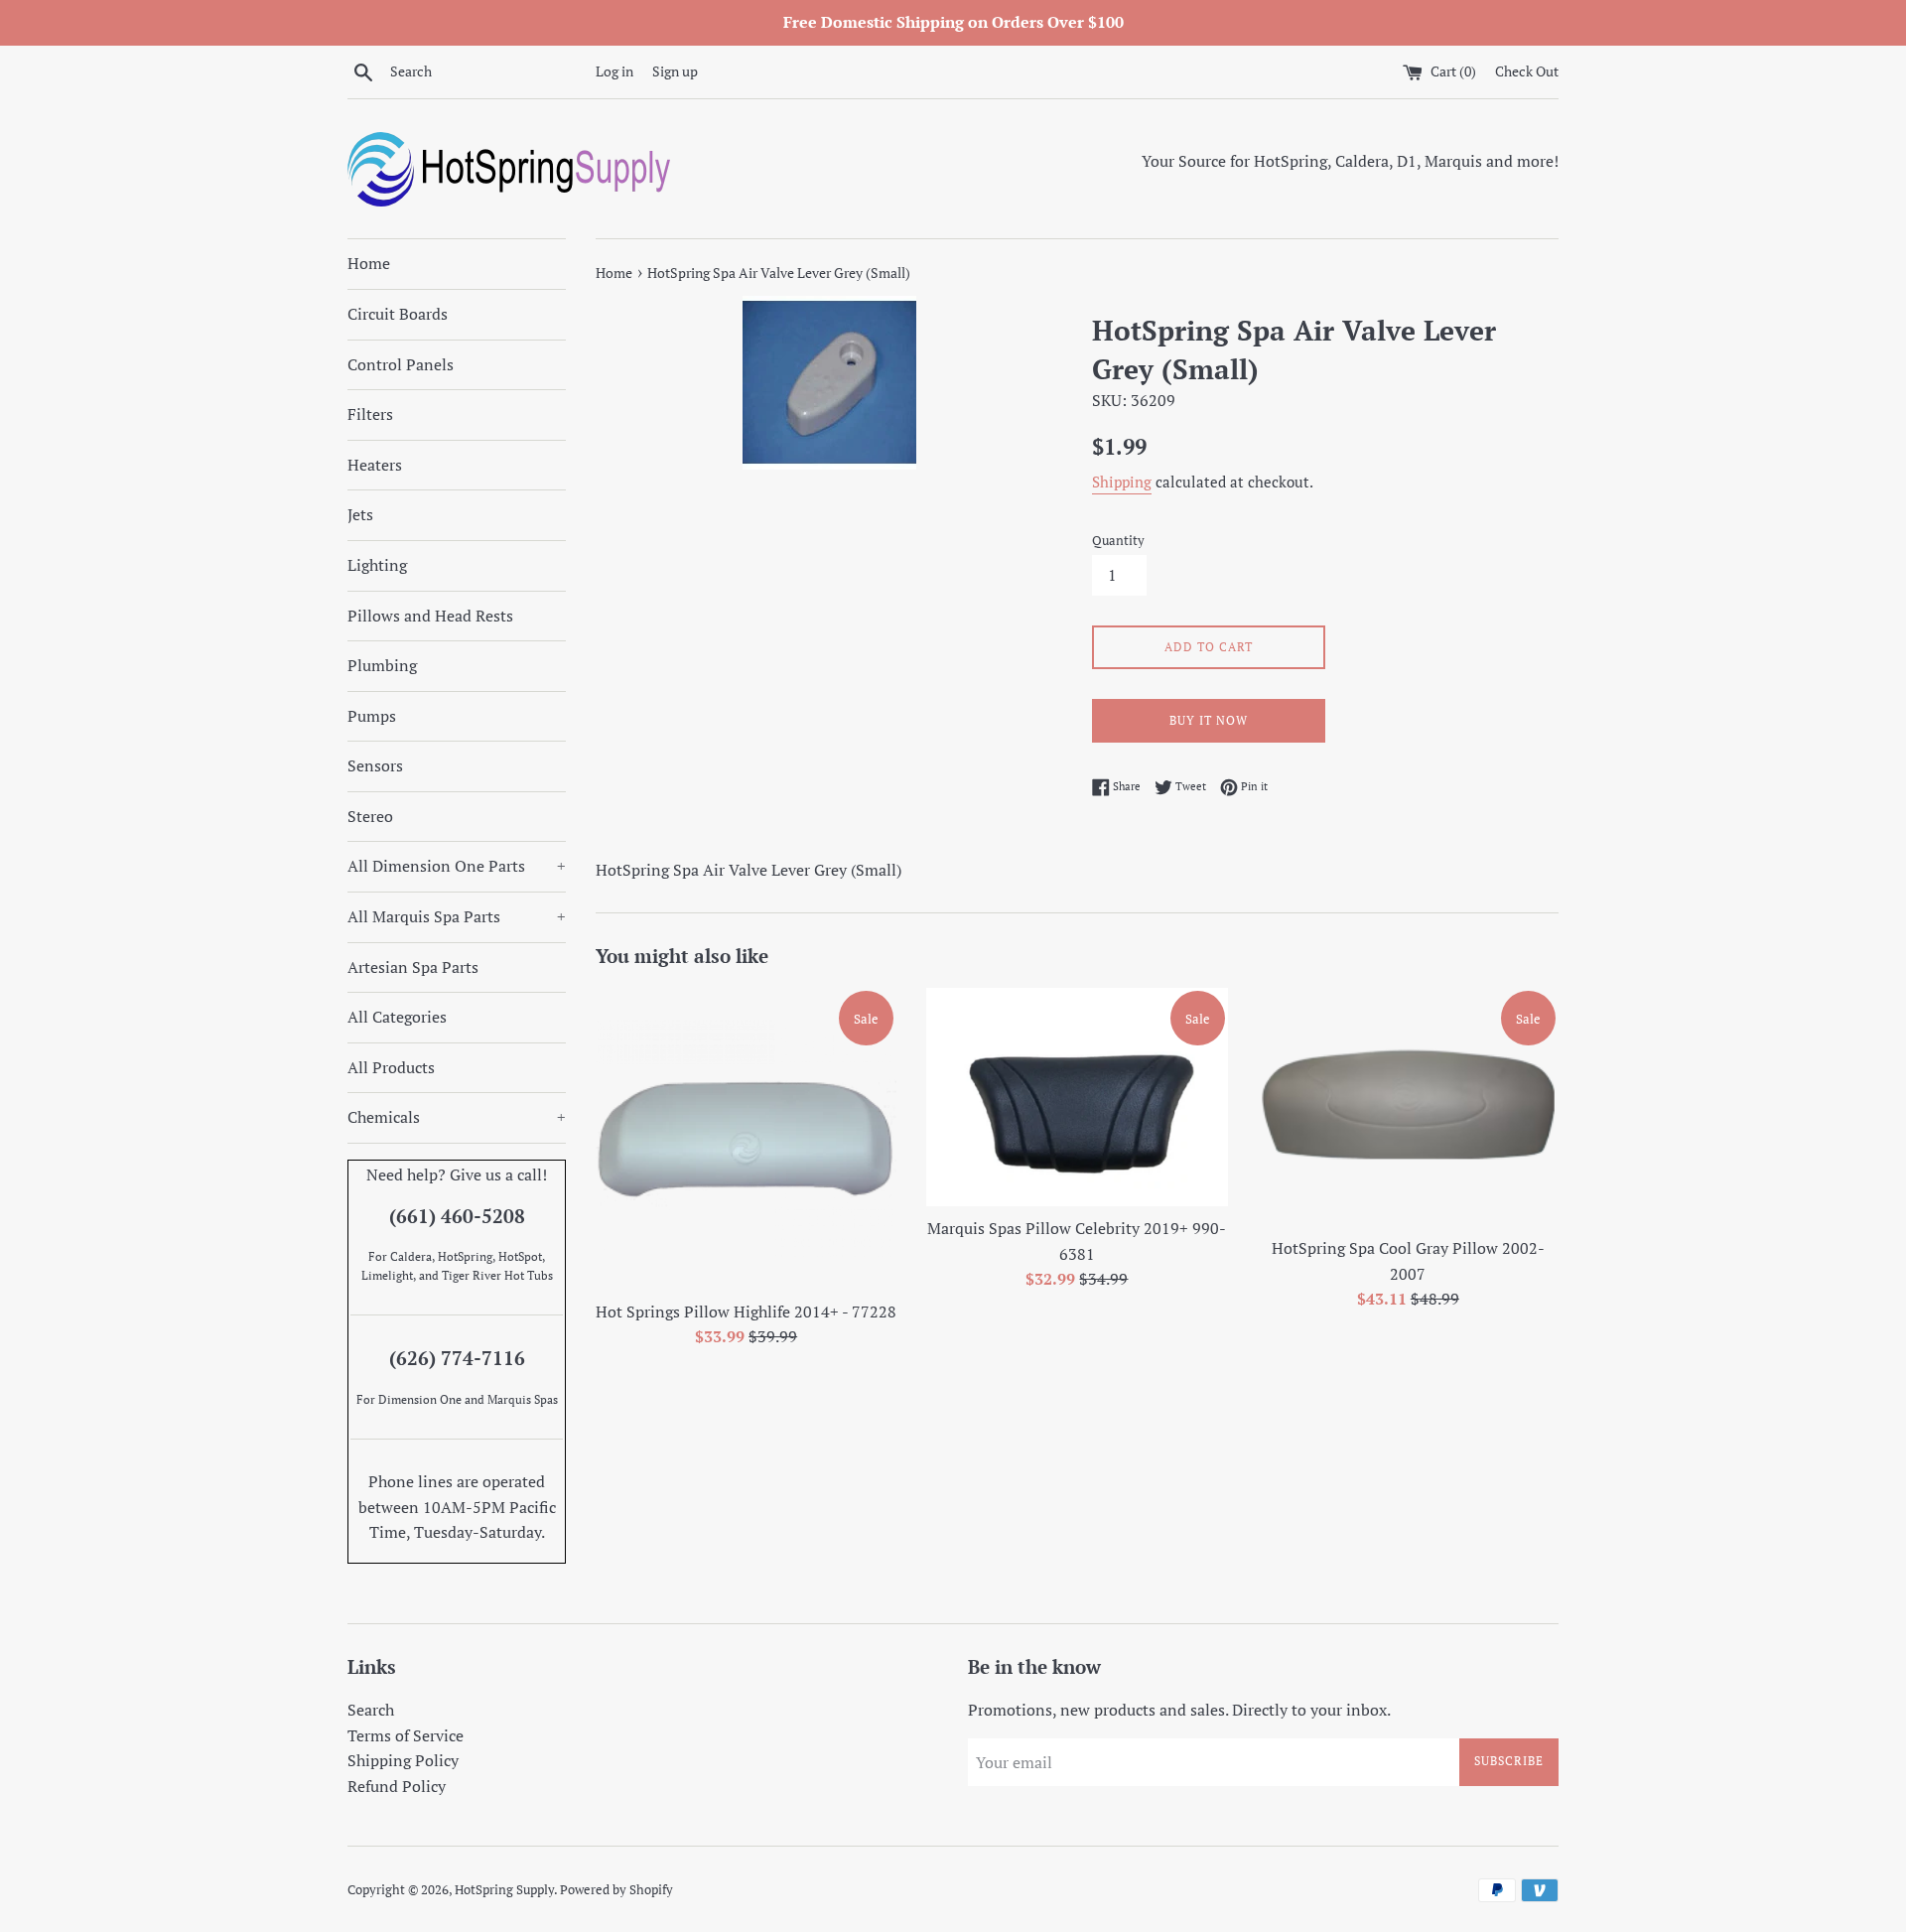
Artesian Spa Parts (413, 967)
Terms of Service (406, 1735)
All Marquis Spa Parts (457, 916)
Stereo (370, 816)
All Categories (397, 1017)
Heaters (375, 465)
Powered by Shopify (616, 1890)
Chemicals (457, 1117)
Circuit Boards (398, 314)
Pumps (372, 716)
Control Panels (401, 364)
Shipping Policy (403, 1760)
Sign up (675, 71)
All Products (391, 1067)
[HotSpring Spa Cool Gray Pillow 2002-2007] (1408, 1107)
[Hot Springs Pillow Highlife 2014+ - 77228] (746, 1138)
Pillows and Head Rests (430, 616)
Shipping (1122, 482)
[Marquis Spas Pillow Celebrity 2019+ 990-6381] (1077, 1097)
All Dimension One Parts (457, 866)
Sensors (375, 765)
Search (371, 1710)
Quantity (1118, 541)
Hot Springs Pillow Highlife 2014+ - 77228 (746, 1311)
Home (369, 263)
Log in (614, 71)
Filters (370, 414)
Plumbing (382, 665)
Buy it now (1209, 720)
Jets (360, 514)
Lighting (377, 565)
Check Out (1527, 71)
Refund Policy (397, 1786)
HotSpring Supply (504, 1890)
